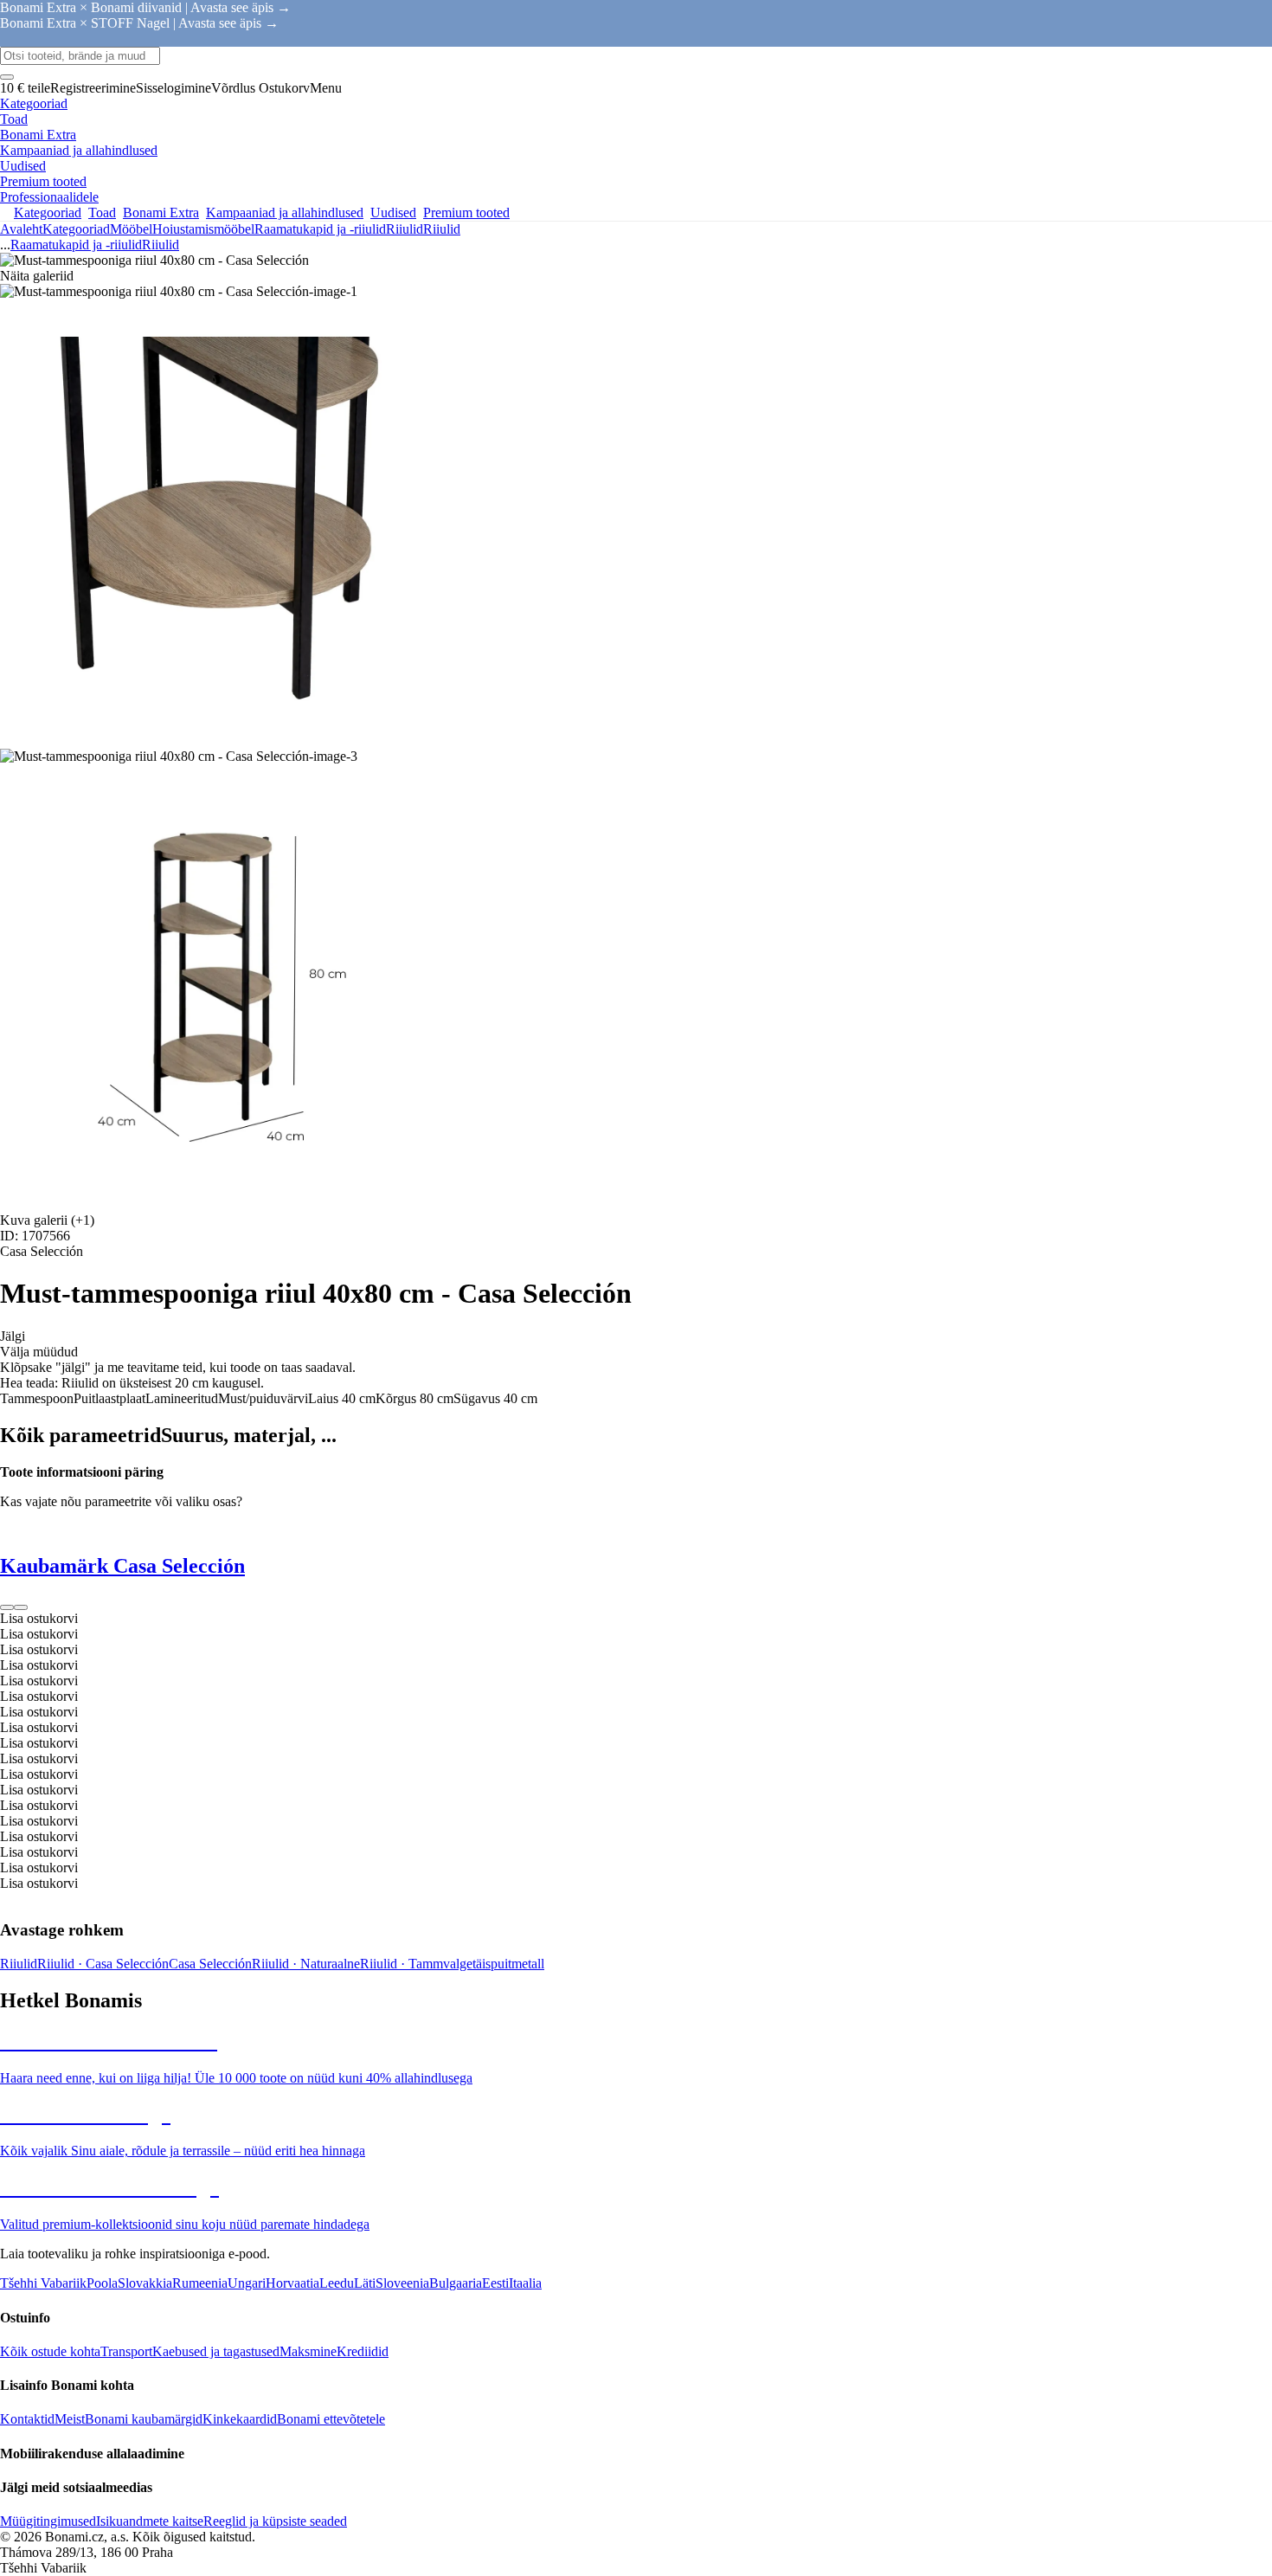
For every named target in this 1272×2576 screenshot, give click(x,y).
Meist (70, 2419)
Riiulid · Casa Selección (103, 1964)
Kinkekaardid (240, 2419)
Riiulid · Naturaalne (306, 1964)
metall (528, 1964)
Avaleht (21, 229)
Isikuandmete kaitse (150, 2521)
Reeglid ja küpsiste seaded (275, 2521)
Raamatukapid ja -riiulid (320, 229)
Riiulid (442, 229)
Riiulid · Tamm (402, 1964)
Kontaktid (27, 2419)
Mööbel (131, 229)
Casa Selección (210, 1964)
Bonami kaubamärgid (144, 2419)
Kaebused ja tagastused (216, 2351)
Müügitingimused (48, 2521)
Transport (126, 2351)
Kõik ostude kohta (50, 2351)
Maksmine (308, 2351)
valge (458, 1964)
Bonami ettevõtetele (331, 2419)
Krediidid (363, 2351)
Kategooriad (76, 229)
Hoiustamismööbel (203, 229)
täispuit (492, 1964)
